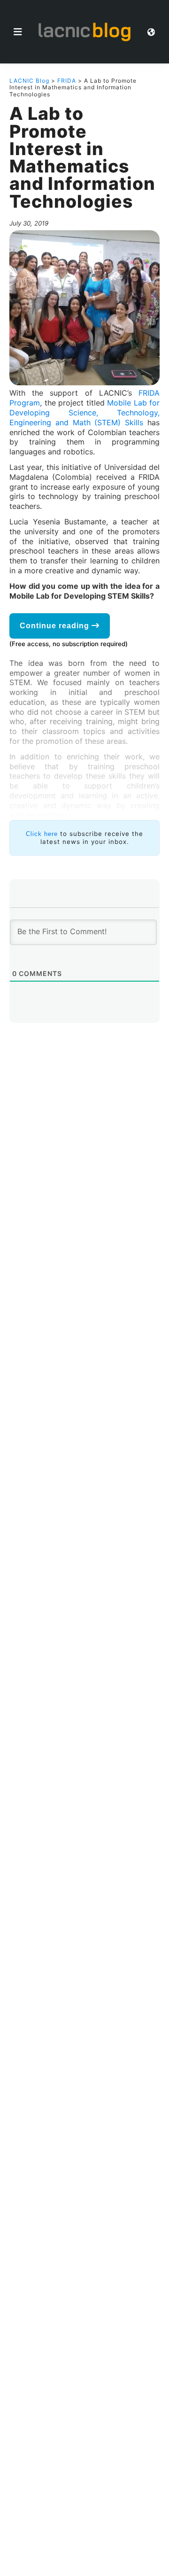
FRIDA (67, 81)
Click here (42, 834)
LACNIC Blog (29, 81)
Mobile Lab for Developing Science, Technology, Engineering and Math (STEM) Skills (84, 413)
